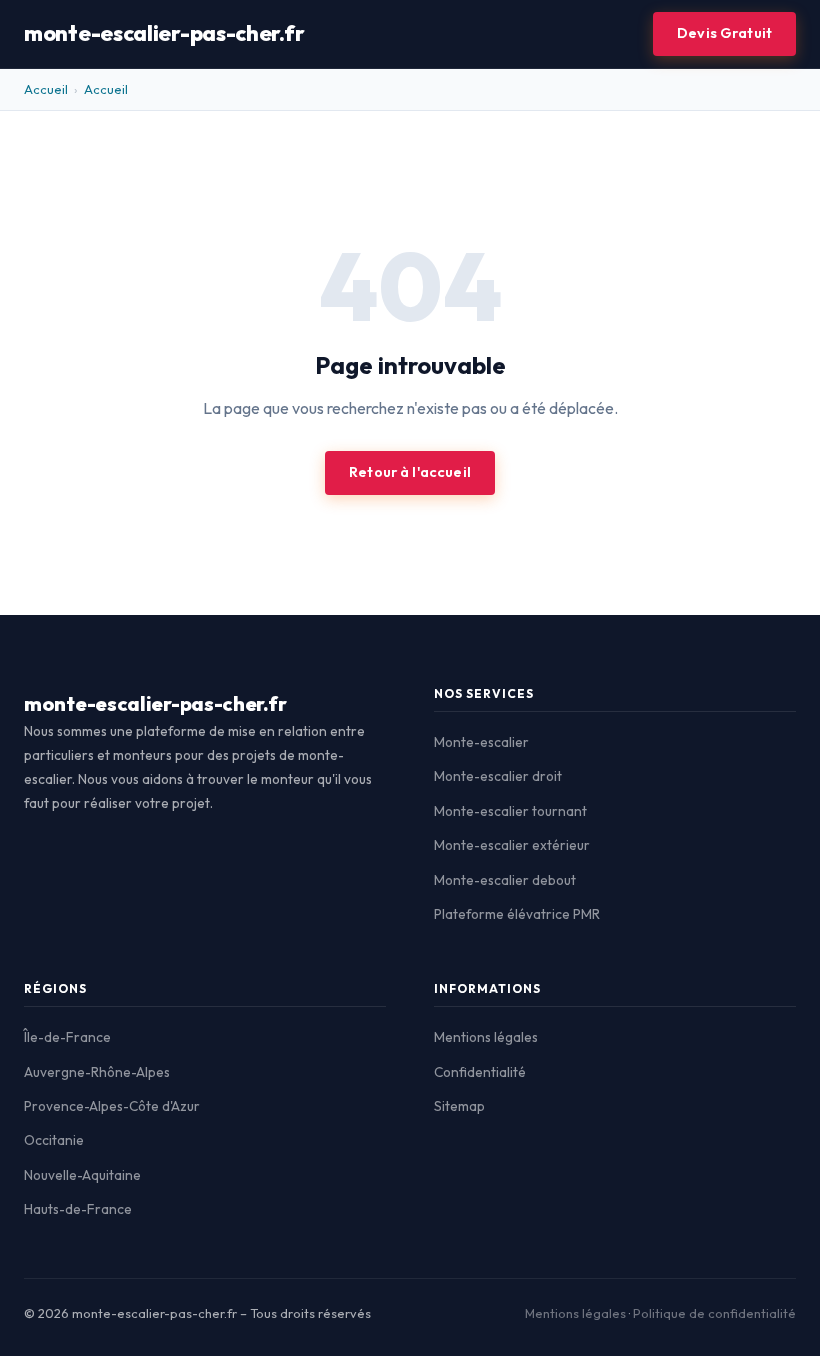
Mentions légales (486, 1037)
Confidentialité (480, 1072)
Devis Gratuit (724, 33)
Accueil (46, 89)
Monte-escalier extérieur (512, 845)
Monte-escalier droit (498, 776)
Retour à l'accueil (410, 472)
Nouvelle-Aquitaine (82, 1175)
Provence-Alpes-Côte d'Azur (112, 1106)
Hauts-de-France (78, 1209)
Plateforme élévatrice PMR (517, 914)
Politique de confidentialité (714, 1313)
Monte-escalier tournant (510, 811)
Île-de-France (67, 1037)
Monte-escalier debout (505, 880)
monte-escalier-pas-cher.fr (164, 33)
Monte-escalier (481, 742)
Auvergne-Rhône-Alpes (97, 1072)
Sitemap (459, 1106)
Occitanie (54, 1140)
